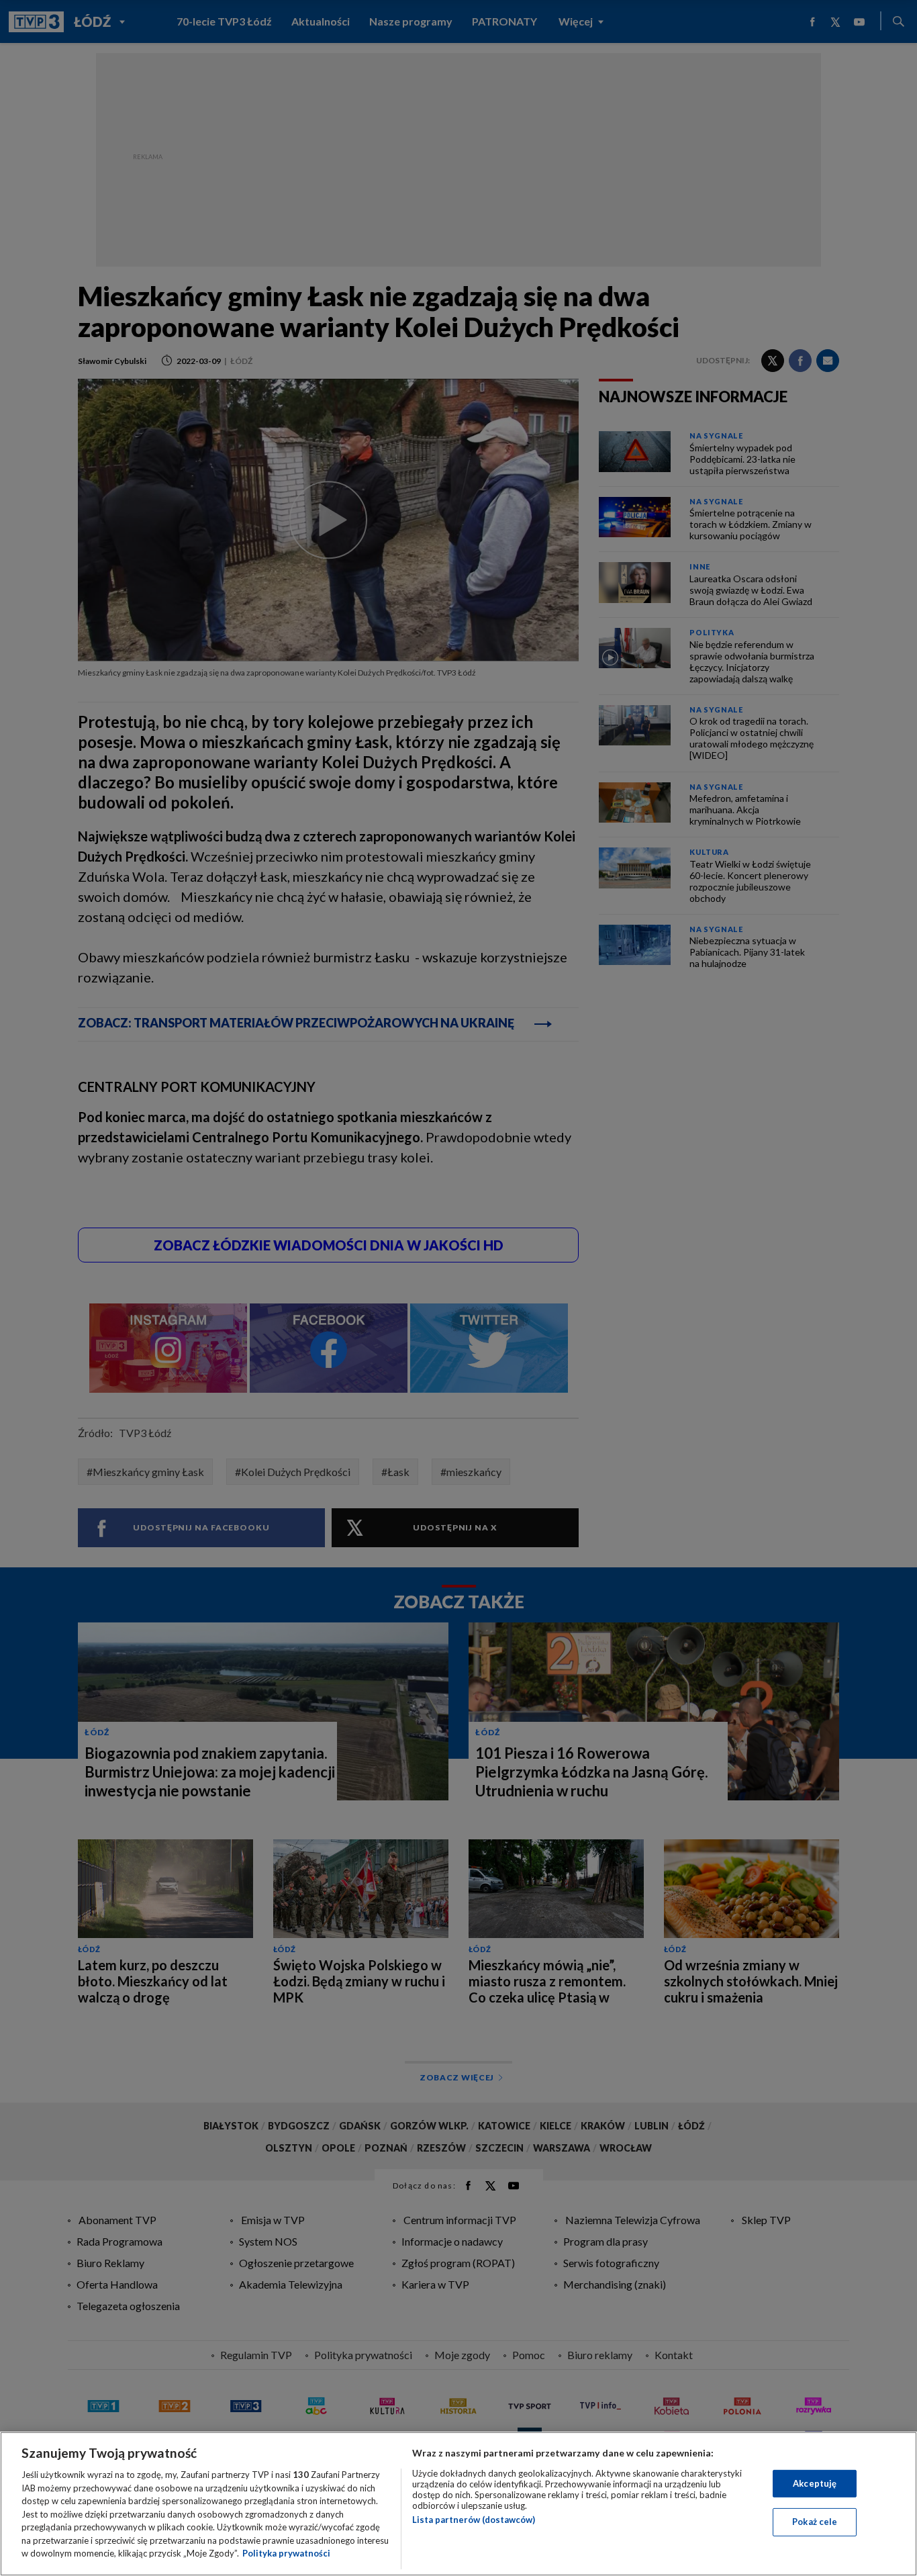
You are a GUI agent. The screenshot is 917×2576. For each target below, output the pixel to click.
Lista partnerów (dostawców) (474, 2520)
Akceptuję (815, 2483)
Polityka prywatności (286, 2553)
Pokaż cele (815, 2522)
